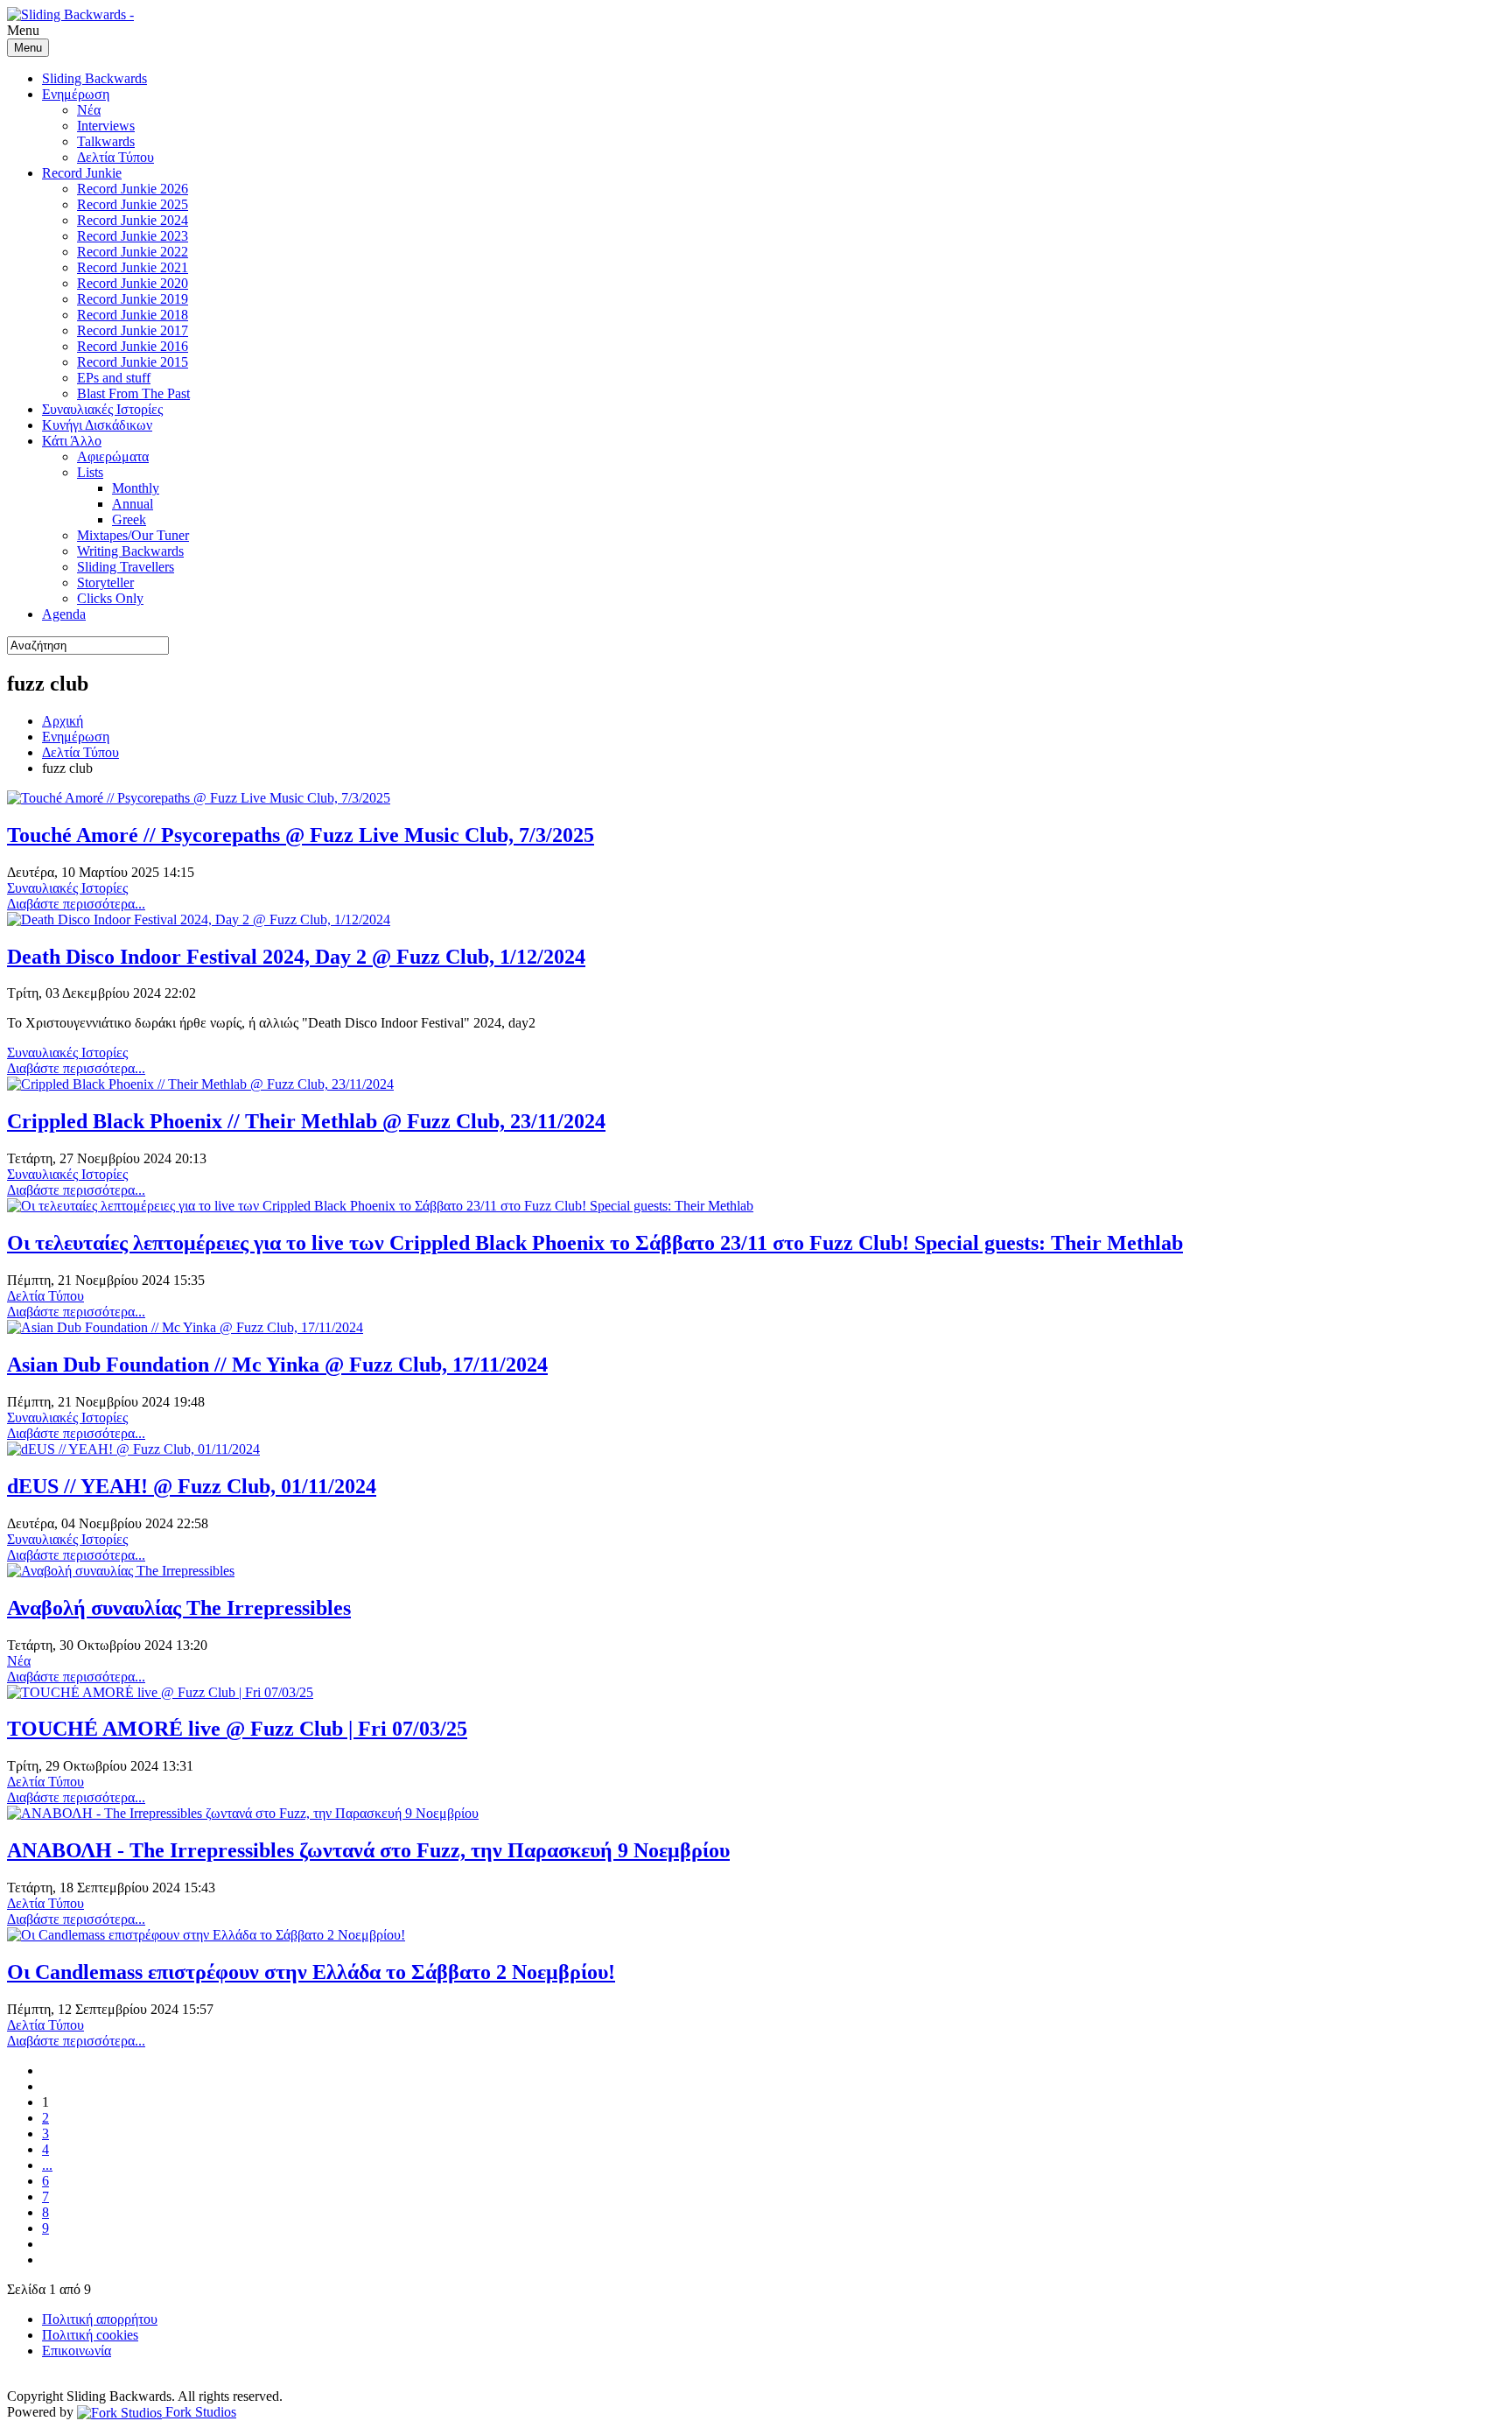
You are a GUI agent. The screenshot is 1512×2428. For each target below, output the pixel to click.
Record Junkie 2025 (133, 204)
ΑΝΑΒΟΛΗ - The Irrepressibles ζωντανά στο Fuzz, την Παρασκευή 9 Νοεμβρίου (368, 1850)
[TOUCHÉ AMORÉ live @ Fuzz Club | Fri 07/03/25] (160, 1692)
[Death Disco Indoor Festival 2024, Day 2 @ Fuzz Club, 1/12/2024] (199, 919)
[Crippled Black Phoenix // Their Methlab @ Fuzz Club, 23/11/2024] (200, 1084)
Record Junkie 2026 (133, 189)
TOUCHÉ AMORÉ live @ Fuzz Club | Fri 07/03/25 (237, 1729)
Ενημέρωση (76, 94)
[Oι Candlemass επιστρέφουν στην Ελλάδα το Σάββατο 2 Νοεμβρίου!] (206, 1935)
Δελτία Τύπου (115, 157)
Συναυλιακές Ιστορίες (102, 409)
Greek (129, 519)
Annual (133, 504)
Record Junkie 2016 (133, 346)
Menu (28, 48)
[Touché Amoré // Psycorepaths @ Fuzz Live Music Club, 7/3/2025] (199, 798)
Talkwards (106, 141)
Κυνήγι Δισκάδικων (97, 425)
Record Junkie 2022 (133, 252)
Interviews (106, 126)
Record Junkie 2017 (133, 330)
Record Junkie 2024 (133, 220)
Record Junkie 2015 (133, 362)
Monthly (136, 488)
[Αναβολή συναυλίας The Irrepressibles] (121, 1571)
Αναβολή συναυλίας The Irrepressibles (179, 1608)
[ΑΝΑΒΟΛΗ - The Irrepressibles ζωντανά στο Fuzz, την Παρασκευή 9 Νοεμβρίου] (243, 1813)
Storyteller (105, 582)
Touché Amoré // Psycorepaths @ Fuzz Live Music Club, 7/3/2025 (301, 835)
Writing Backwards (130, 551)
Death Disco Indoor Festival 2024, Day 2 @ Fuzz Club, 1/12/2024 (296, 957)
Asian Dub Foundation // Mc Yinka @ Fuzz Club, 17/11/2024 (277, 1365)
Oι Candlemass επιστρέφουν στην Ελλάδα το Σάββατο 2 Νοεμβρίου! (311, 1972)
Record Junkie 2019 (133, 299)
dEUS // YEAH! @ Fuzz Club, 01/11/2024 (192, 1486)
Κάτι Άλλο (72, 441)
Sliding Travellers (126, 567)
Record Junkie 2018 (133, 315)
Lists (90, 472)
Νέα (89, 110)
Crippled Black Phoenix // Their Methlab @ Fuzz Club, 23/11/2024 (306, 1121)
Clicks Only (110, 598)
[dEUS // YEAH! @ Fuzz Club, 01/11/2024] (133, 1449)
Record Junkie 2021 (133, 267)
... (47, 2165)
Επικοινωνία (77, 2351)
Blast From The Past (133, 393)
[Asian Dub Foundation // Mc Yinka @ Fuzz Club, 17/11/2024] (185, 1327)
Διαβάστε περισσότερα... (76, 904)
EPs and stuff (114, 378)
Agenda (64, 614)
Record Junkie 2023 (133, 236)
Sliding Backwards (94, 78)
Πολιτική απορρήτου (100, 2319)
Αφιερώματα (113, 456)
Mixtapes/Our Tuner (133, 535)
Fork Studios (199, 2412)
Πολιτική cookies (90, 2335)
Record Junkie (82, 173)
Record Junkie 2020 (133, 283)
